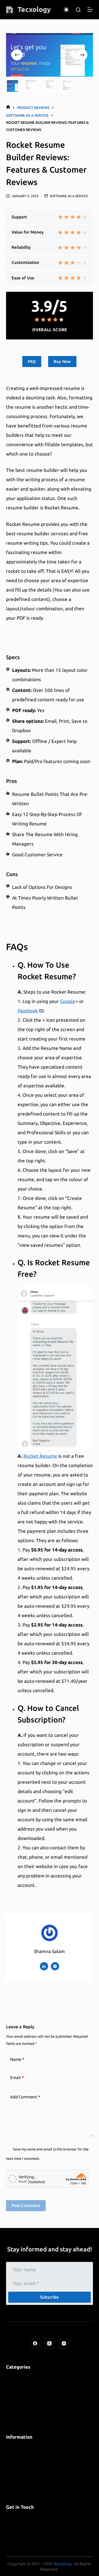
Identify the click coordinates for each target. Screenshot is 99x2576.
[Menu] (90, 10)
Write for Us (19, 2535)
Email (17, 2078)
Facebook (28, 1011)
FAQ (32, 361)
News (12, 2376)
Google (68, 1001)
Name (17, 2059)
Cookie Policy (20, 2484)
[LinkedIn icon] (44, 1966)
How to (14, 2395)
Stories (14, 2414)
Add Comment (25, 2097)
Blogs (12, 2386)
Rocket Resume (40, 1456)
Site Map (15, 2465)
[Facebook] (35, 2344)
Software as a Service (69, 196)
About (13, 2516)
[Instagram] (64, 2344)
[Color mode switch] (66, 10)
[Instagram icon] (55, 1966)
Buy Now (62, 361)
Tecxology (34, 9)
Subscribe (50, 2297)
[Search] (78, 10)
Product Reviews (24, 2404)
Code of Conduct (24, 2474)
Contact (15, 2526)
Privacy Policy (20, 2446)
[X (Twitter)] (50, 2344)
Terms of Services (25, 2456)
